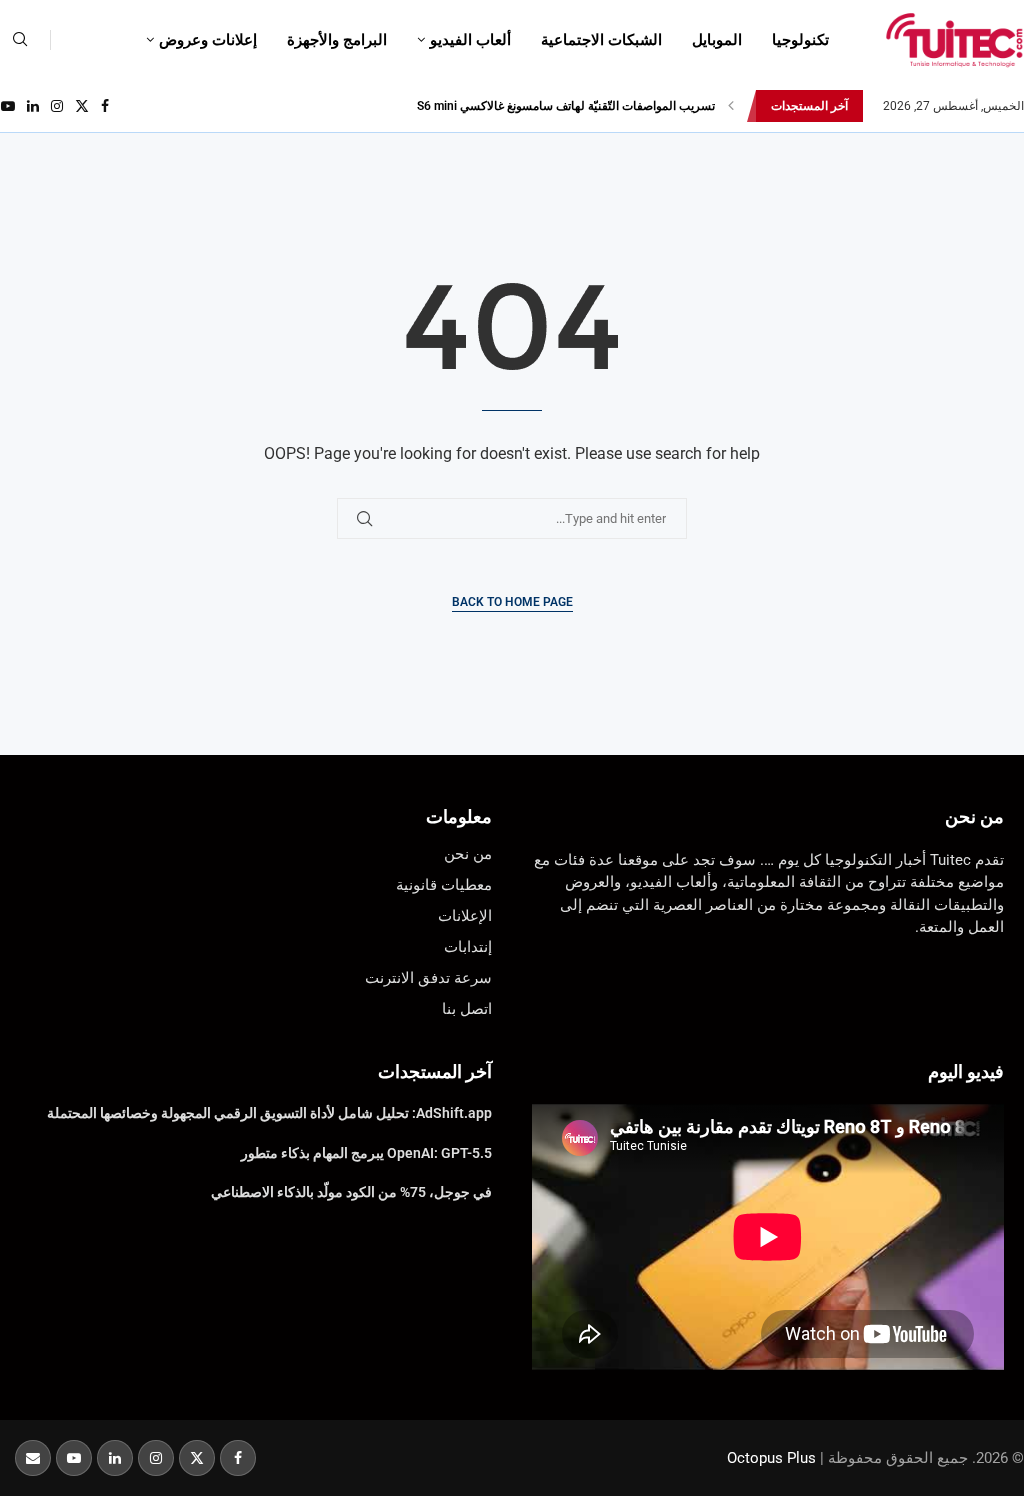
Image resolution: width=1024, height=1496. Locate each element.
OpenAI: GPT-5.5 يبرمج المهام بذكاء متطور (366, 1153)
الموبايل (717, 40)
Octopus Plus (771, 1458)
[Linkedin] (33, 106)
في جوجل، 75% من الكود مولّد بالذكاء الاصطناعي (351, 1192)
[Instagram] (57, 106)
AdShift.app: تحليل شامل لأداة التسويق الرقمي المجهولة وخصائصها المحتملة (269, 1113)
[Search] (20, 40)
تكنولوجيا (800, 40)
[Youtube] (8, 106)
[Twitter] (82, 106)
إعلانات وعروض (208, 40)
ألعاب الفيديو (470, 40)
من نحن (974, 816)
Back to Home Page (512, 602)
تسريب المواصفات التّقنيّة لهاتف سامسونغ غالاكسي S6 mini (566, 106)
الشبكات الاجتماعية (601, 40)
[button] (731, 106)
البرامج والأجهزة (337, 40)
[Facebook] (105, 106)
